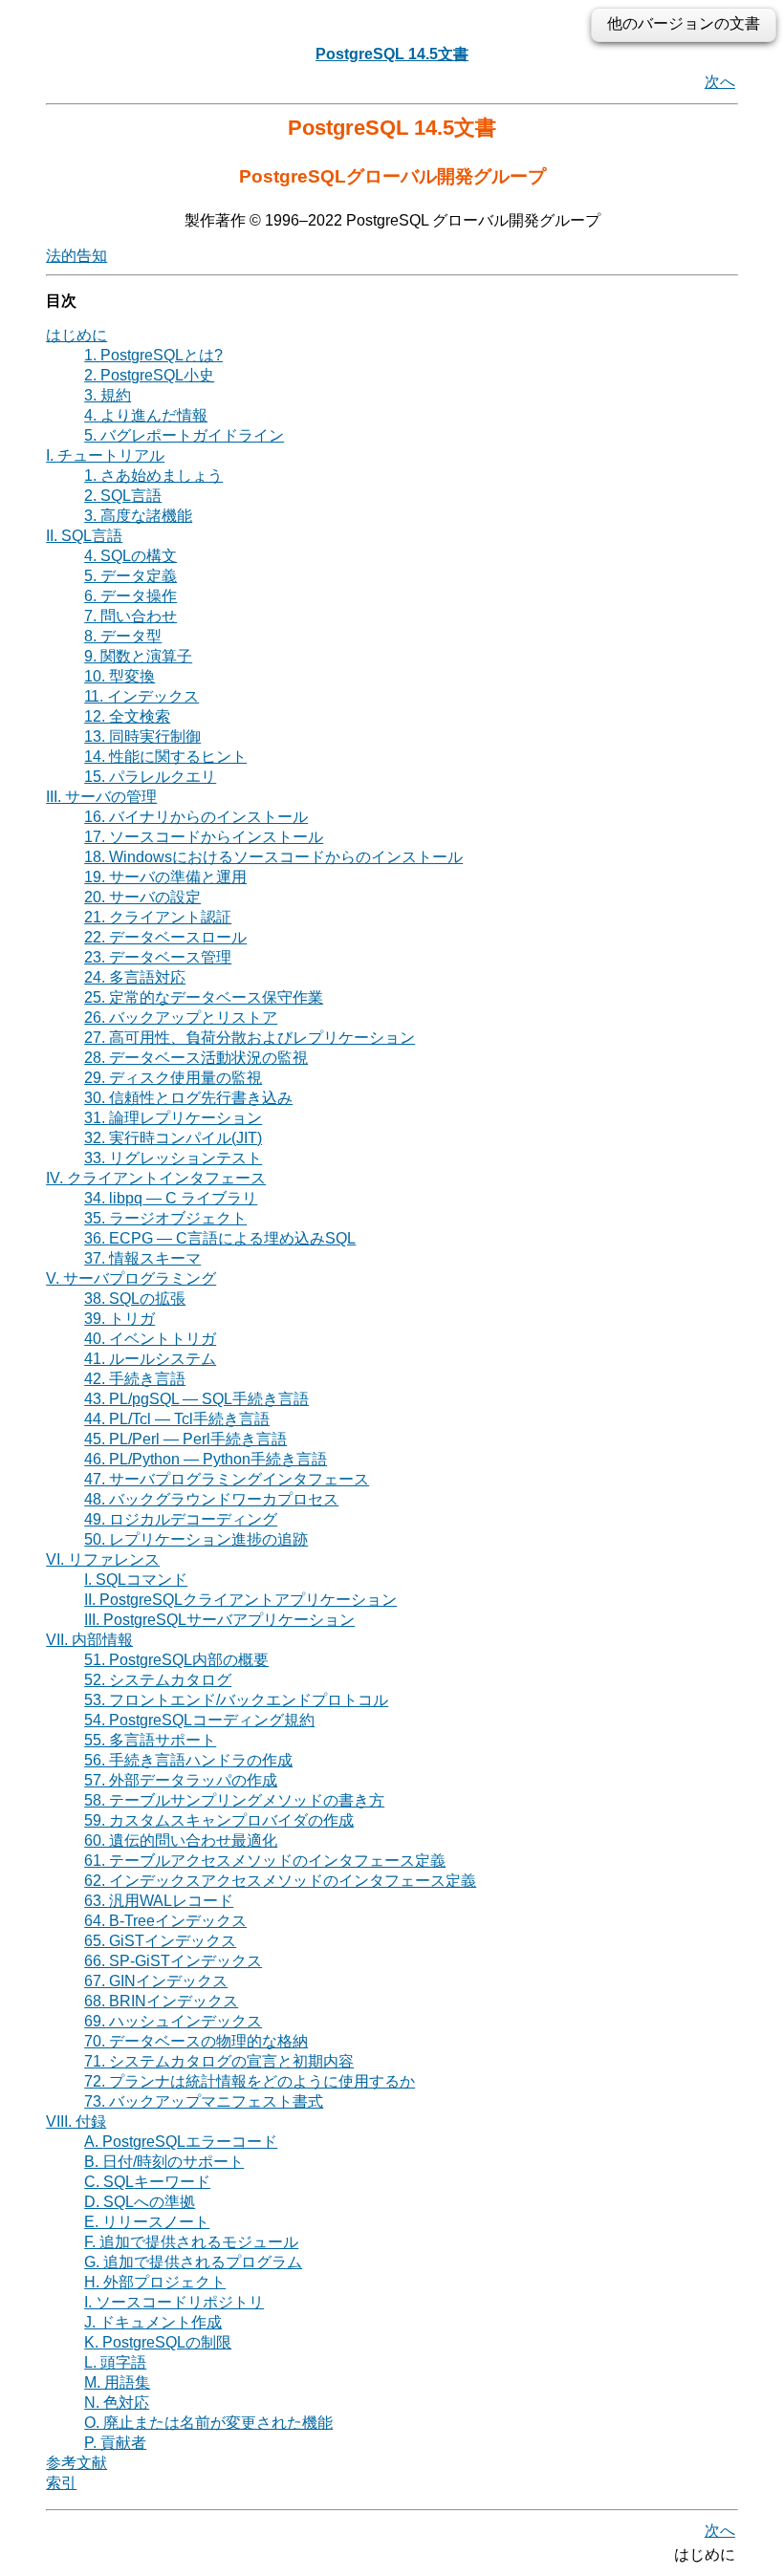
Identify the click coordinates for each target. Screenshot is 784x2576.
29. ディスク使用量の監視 (173, 1078)
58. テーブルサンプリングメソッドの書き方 (234, 1800)
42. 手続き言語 (135, 1379)
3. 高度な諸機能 (138, 516)
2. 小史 (149, 375)
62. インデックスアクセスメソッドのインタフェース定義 (280, 1881)
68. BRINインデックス (161, 2001)
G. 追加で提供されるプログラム (193, 2262)
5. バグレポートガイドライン (184, 435)
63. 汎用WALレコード (159, 1901)
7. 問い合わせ (131, 616)
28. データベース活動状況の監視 (196, 1058)
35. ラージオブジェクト (165, 1218)
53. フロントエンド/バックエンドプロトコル (236, 1700)
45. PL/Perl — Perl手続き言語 (185, 1439)
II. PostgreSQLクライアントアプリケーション (240, 1600)
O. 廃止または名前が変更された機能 (208, 2423)
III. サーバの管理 (101, 797)
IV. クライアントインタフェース (156, 1178)
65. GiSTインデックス (160, 1941)
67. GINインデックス (156, 1981)
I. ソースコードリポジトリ (174, 2302)
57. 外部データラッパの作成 (181, 1780)
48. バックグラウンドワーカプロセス (211, 1499)
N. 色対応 (117, 2403)
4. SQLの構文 (131, 556)
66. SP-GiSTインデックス (173, 1961)
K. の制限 (158, 2342)
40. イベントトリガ (150, 1339)
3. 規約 (108, 395)
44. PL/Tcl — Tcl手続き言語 (177, 1419)
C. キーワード (147, 2182)
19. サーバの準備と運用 (165, 877)
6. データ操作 (131, 596)
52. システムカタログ (158, 1680)
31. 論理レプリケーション (173, 1118)
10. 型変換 (120, 676)
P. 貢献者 (115, 2443)
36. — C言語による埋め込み (220, 1238)
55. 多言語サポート (150, 1740)
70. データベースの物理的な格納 (196, 2041)
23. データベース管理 (158, 957)
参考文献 (76, 2463)
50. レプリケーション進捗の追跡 (196, 1539)
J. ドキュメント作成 (153, 2322)
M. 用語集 (117, 2382)
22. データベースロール (165, 937)
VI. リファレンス (103, 1559)
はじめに (76, 335)
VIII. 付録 (76, 2121)
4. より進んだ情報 (146, 415)
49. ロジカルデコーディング (181, 1519)
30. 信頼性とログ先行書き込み (188, 1098)
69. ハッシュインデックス (173, 2021)
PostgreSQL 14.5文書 (392, 54)
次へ (720, 82)
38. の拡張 (135, 1299)
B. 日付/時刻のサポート (164, 2162)
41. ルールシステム (150, 1359)
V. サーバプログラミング (131, 1278)
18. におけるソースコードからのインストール (273, 857)
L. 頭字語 (115, 2362)
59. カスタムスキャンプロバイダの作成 (219, 1820)
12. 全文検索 (127, 716)
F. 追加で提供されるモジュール (191, 2242)
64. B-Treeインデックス (165, 1921)
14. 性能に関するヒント (165, 757)
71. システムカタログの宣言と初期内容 (219, 2061)
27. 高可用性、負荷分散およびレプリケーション (250, 1038)
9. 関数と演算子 (138, 656)
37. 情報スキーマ (142, 1258)
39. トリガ (120, 1319)
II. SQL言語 (84, 536)
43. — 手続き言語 (196, 1399)
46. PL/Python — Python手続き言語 (206, 1459)
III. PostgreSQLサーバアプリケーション (219, 1620)
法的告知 (76, 256)
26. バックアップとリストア (181, 1017)
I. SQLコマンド (136, 1580)
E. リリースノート (147, 2222)
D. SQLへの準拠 (140, 2202)
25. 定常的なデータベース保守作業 (204, 997)
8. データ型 (123, 636)
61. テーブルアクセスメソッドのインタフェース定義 (265, 1861)
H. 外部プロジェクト (155, 2282)
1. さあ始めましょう (153, 476)
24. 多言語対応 (135, 977)
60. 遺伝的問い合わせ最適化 (181, 1840)
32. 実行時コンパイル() (173, 1138)
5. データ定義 (131, 576)
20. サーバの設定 (142, 897)
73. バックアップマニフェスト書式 (204, 2101)
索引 (61, 2483)
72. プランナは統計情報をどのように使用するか (250, 2081)
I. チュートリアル (105, 455)
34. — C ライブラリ (171, 1198)
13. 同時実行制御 (142, 736)
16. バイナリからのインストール (196, 817)
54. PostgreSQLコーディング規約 (199, 1720)
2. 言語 (123, 496)
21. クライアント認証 (158, 917)
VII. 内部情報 (89, 1640)
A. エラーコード (181, 2142)
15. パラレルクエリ (150, 777)
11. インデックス (142, 696)
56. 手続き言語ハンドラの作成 (188, 1760)
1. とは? (153, 355)
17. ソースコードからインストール (204, 837)
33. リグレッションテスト (173, 1158)
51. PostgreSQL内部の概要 (176, 1660)
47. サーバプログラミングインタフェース (227, 1479)
